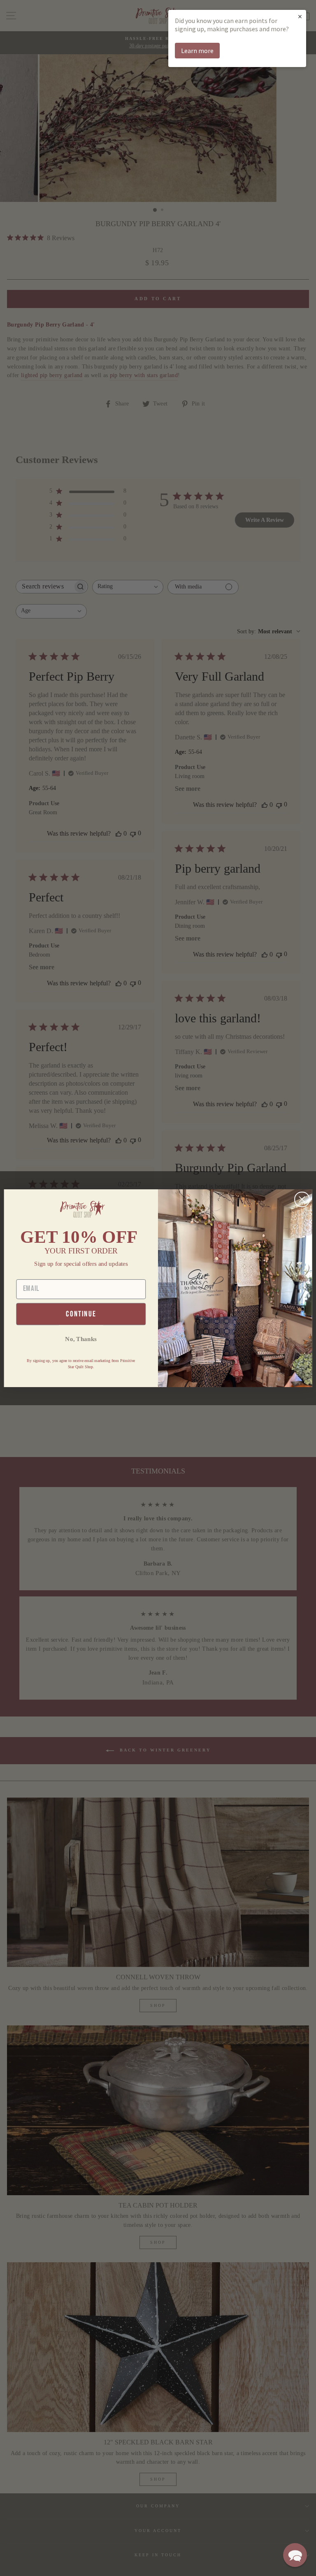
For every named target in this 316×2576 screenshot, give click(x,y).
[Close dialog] (302, 1199)
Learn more (197, 51)
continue (81, 1314)
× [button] (300, 16)
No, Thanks (81, 1339)
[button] (295, 2555)
